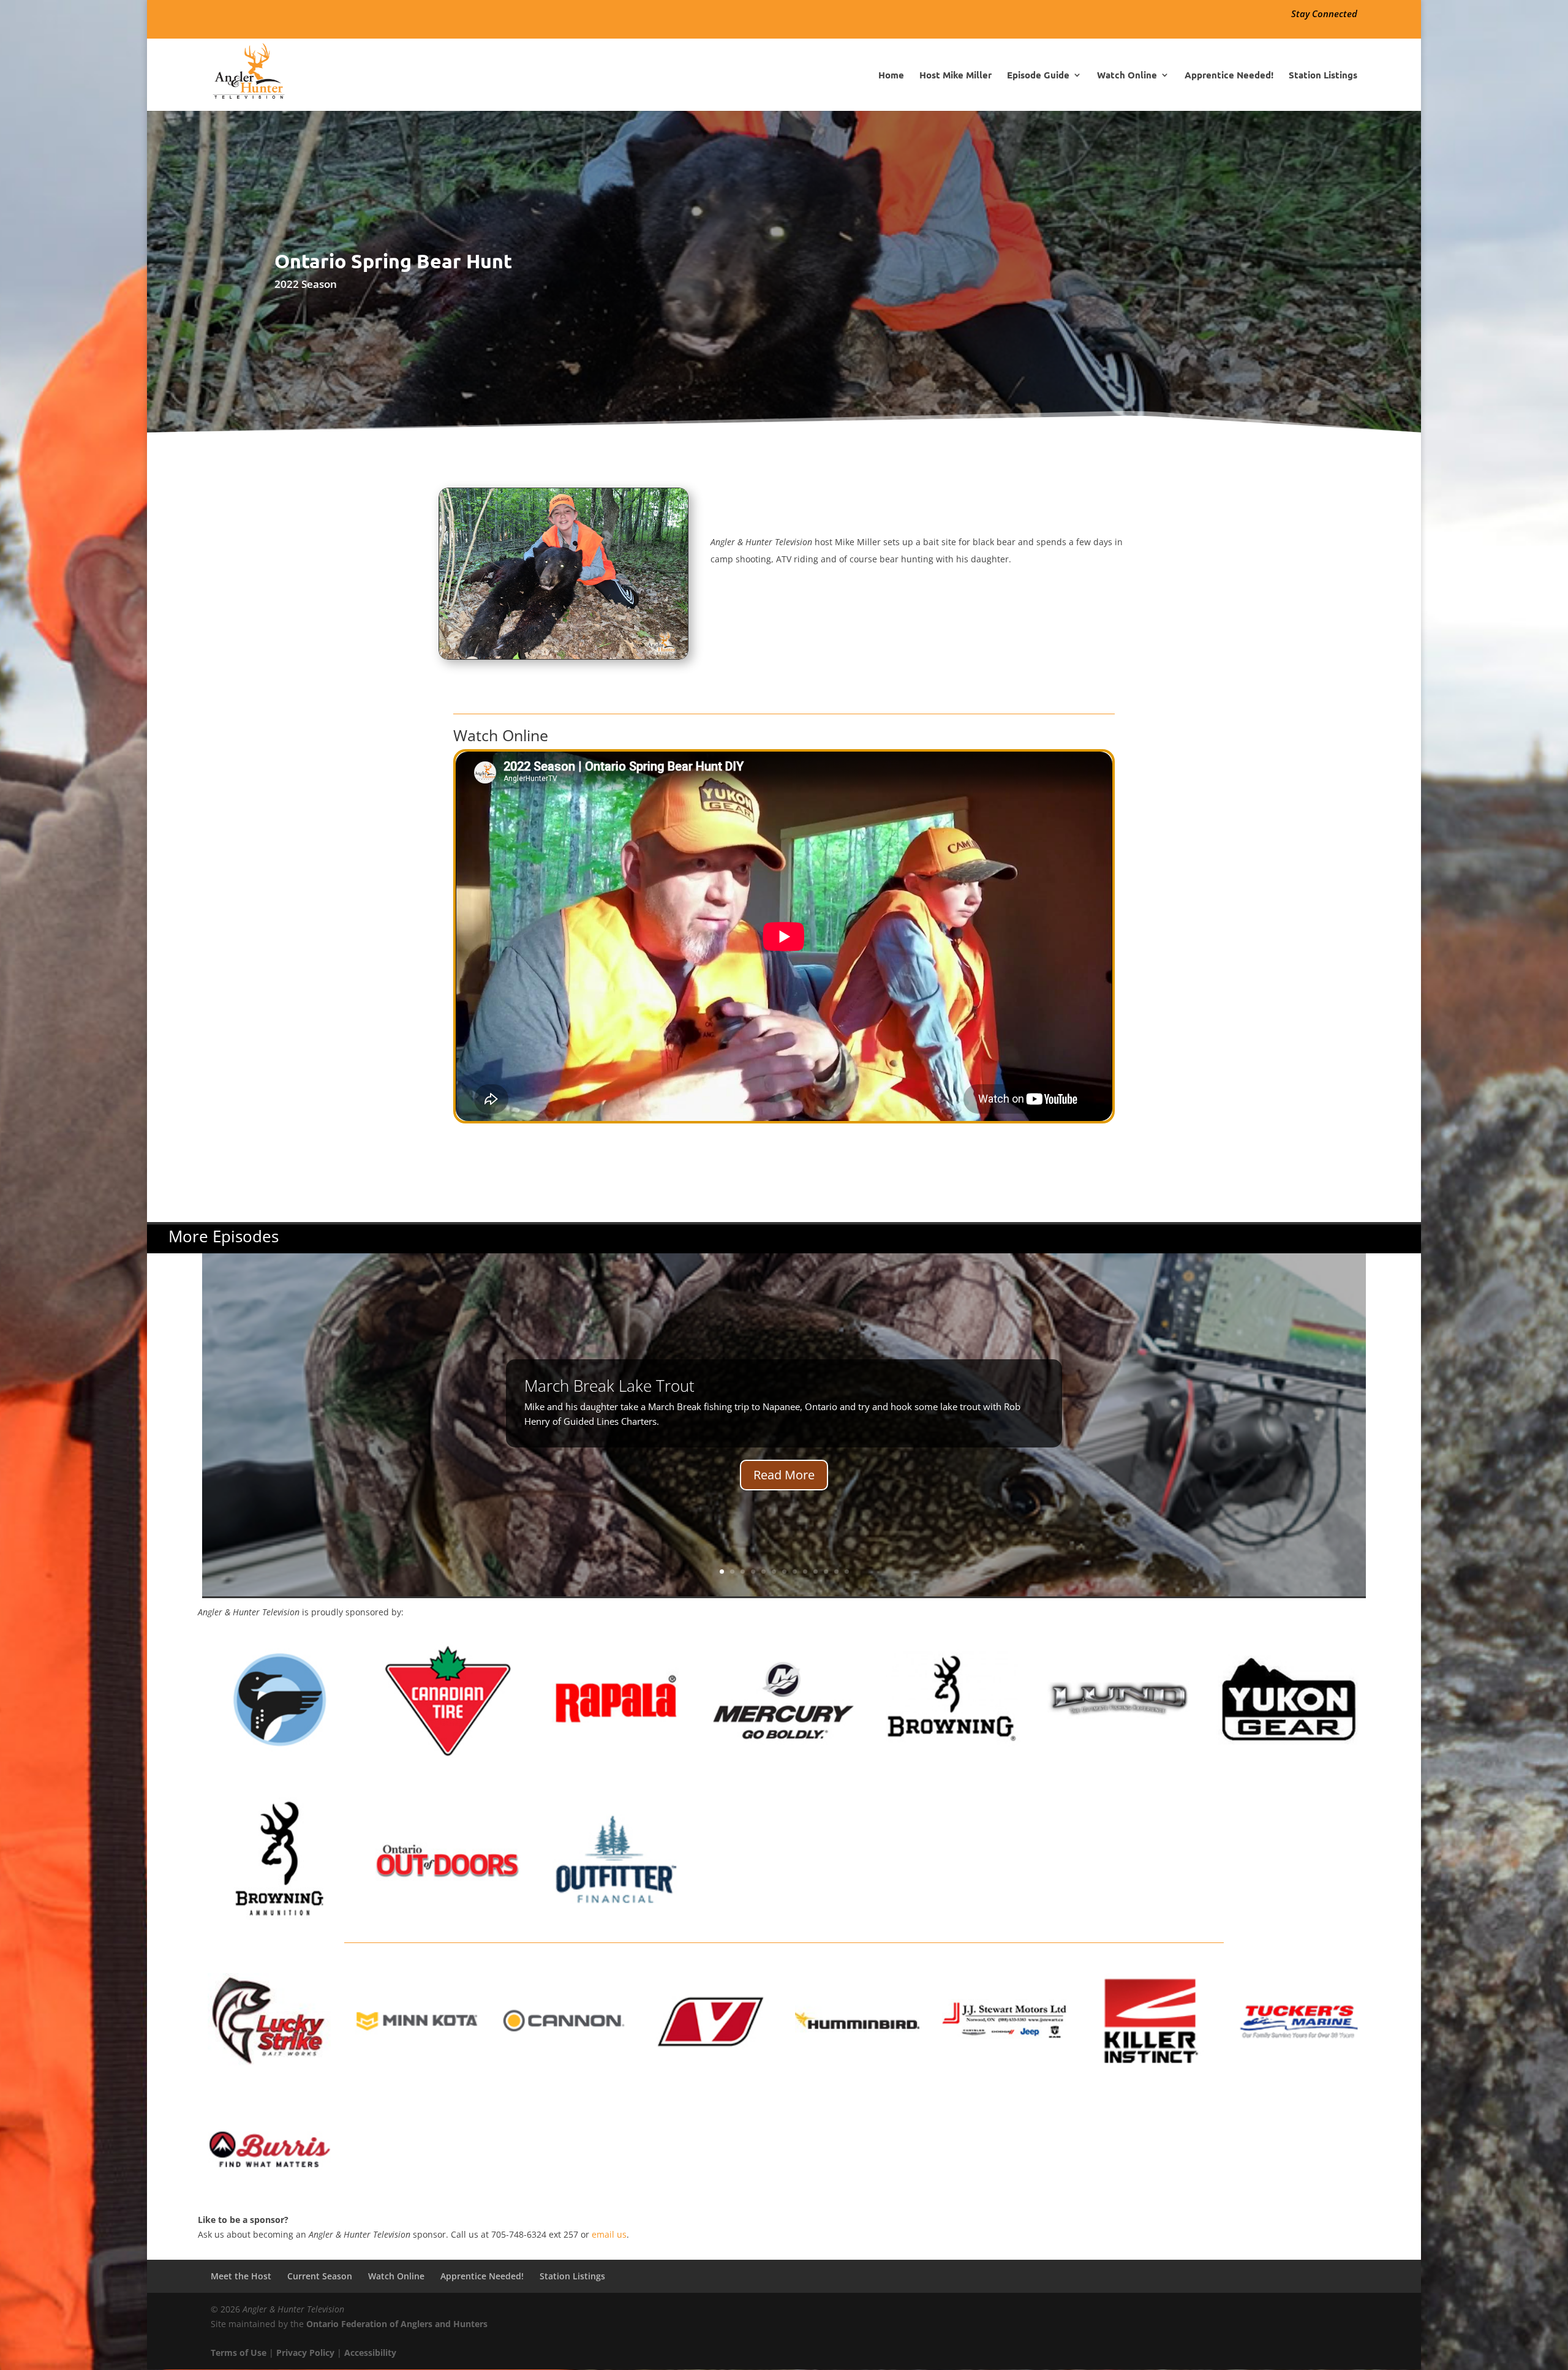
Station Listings (1323, 76)
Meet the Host (241, 2276)
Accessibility (370, 2353)
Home (891, 76)
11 (826, 1572)
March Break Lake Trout (609, 1386)
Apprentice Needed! (1229, 76)
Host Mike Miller (956, 76)
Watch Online (1127, 76)
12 (836, 1572)
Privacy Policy (305, 2353)
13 (847, 1572)
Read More (784, 1475)
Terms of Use (239, 2353)
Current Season (320, 2276)
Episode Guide (1038, 76)
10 (816, 1572)
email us (609, 2234)
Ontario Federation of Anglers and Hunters (397, 2324)
